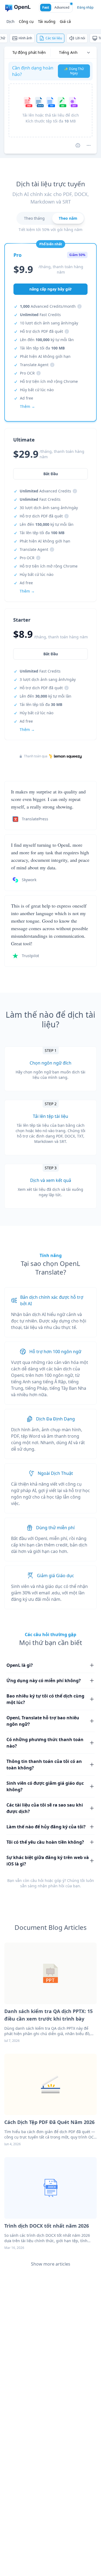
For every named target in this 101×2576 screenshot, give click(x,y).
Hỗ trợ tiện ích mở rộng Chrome (49, 381)
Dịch (11, 21)
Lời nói (80, 38)
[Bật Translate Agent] (78, 145)
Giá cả (65, 21)
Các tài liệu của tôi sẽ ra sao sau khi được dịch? (45, 1808)
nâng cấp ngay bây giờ (50, 289)
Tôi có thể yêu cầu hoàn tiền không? (45, 1842)
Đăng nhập (85, 7)
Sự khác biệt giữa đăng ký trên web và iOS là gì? (48, 1861)
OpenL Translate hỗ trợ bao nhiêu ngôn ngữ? (43, 1721)
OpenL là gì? (20, 1665)
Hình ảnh (25, 38)
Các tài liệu (54, 38)
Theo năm (68, 218)
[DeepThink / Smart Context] (89, 145)
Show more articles (51, 2264)
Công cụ (26, 21)
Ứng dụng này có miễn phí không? (44, 1681)
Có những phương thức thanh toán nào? (45, 1743)
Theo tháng (34, 218)
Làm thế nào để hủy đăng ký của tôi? (46, 1827)
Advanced (62, 7)
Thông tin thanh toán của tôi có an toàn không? (44, 1765)
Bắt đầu (51, 654)
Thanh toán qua (36, 756)
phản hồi (56, 1886)
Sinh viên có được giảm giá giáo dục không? (45, 1786)
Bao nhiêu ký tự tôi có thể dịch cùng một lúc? (45, 1699)
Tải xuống (47, 21)
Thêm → (27, 729)
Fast (46, 7)
